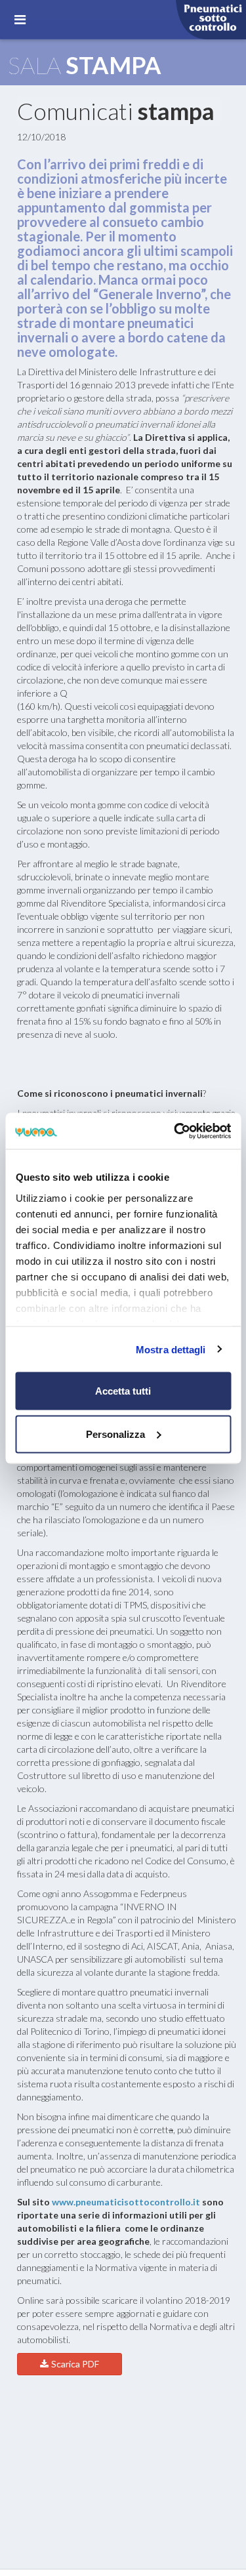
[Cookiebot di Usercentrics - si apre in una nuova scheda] (175, 1131)
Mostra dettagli (171, 1349)
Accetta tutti (123, 1391)
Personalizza (115, 1434)
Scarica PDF (75, 2364)
